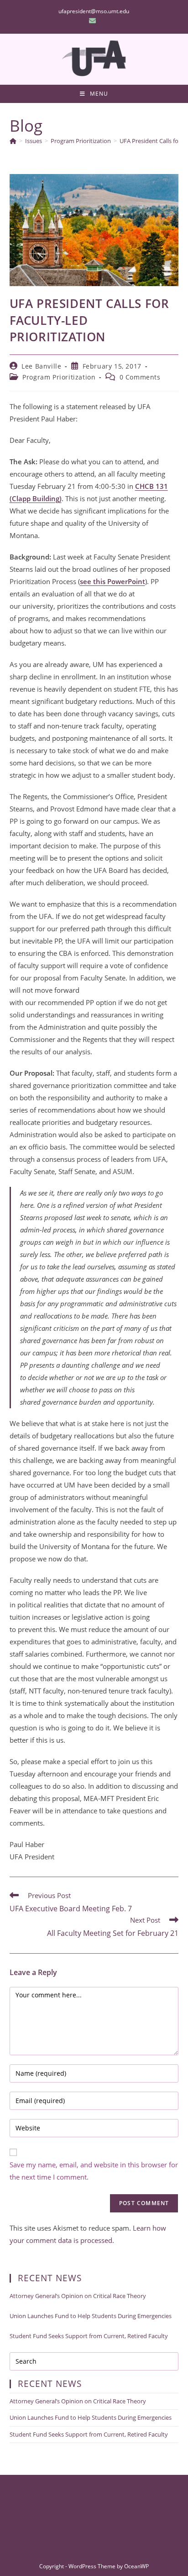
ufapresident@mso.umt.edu (94, 11)
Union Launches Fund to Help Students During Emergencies (91, 2316)
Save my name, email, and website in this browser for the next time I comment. (94, 2171)
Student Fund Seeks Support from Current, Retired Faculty (89, 2336)
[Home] (13, 141)
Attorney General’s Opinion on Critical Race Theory (78, 2296)
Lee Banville (41, 366)
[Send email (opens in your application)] (94, 21)
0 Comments (140, 377)
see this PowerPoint (112, 581)
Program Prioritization (59, 377)
